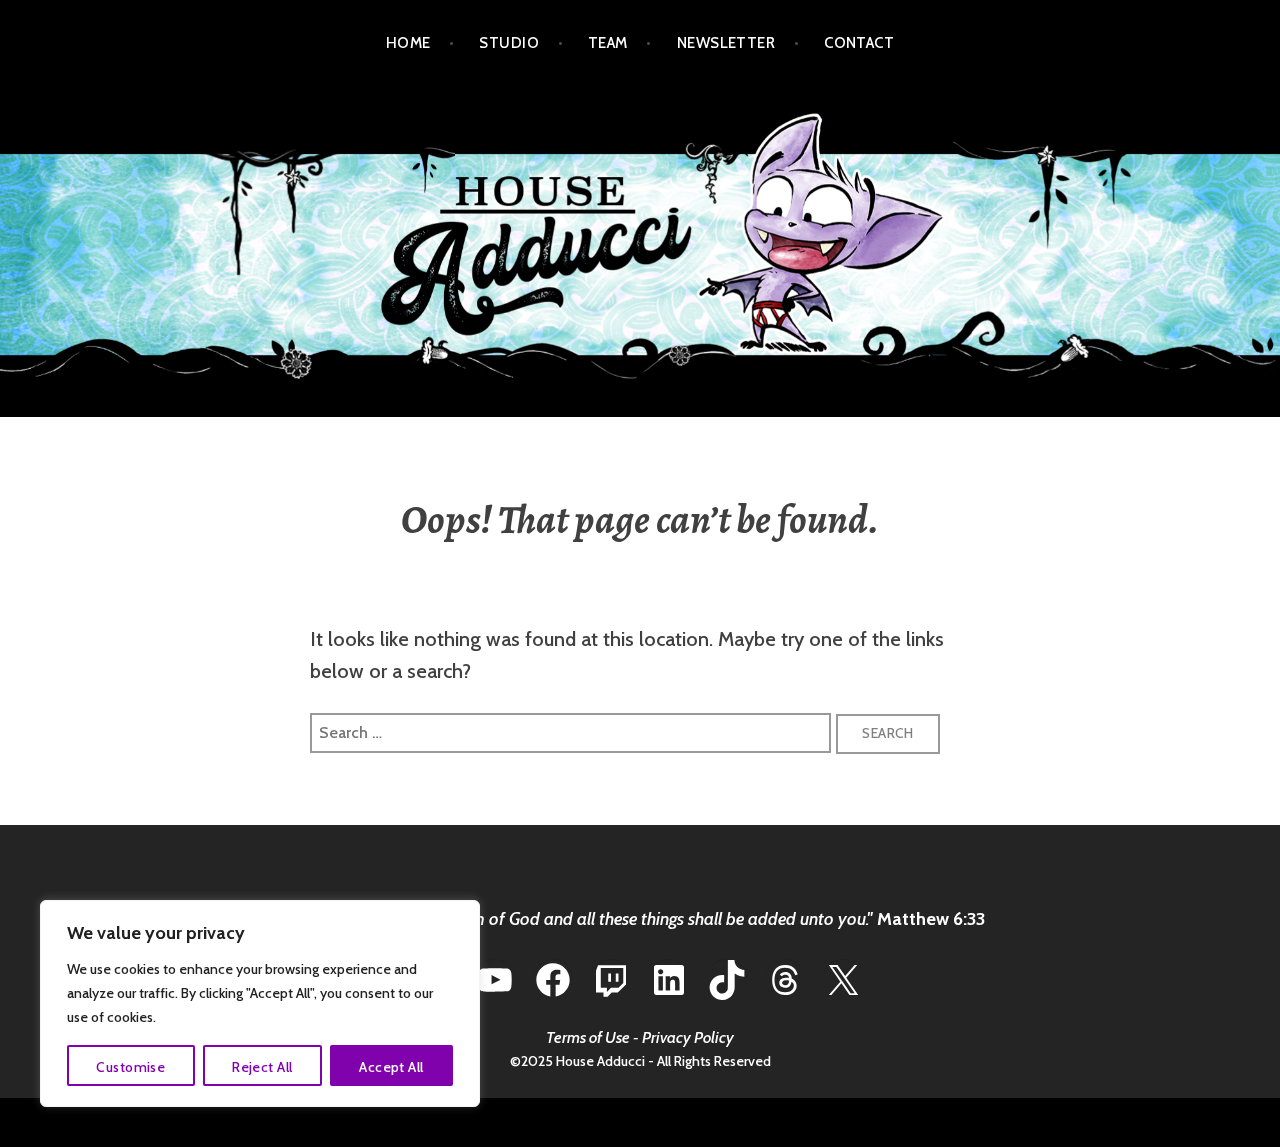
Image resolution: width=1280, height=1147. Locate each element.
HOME (408, 43)
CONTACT (859, 43)
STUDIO (509, 43)
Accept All (391, 1067)
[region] (260, 1003)
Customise (130, 1067)
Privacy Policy (688, 1037)
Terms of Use (588, 1037)
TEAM (608, 43)
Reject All (262, 1067)
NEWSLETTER (726, 43)
